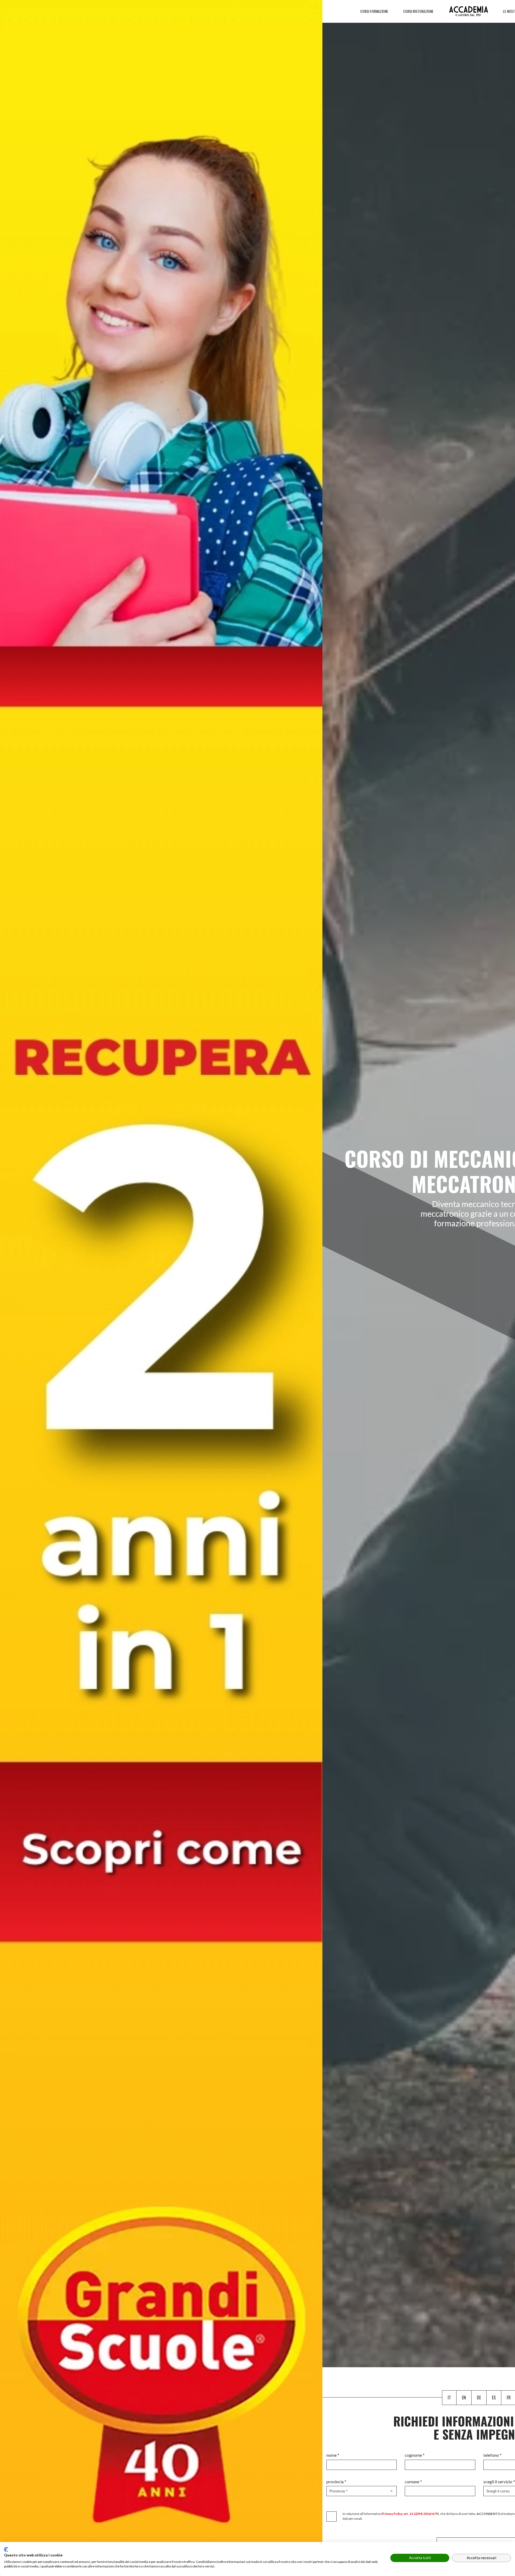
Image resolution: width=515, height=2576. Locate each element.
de (479, 2398)
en (464, 2398)
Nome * (333, 2455)
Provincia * (336, 2482)
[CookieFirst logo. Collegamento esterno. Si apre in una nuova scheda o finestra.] (6, 2549)
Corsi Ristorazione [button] (419, 11)
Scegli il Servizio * (499, 2482)
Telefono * (492, 2455)
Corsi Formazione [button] (375, 11)
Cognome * (415, 2455)
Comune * (413, 2482)
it (449, 2398)
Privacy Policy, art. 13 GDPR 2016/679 (410, 2514)
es (494, 2398)
